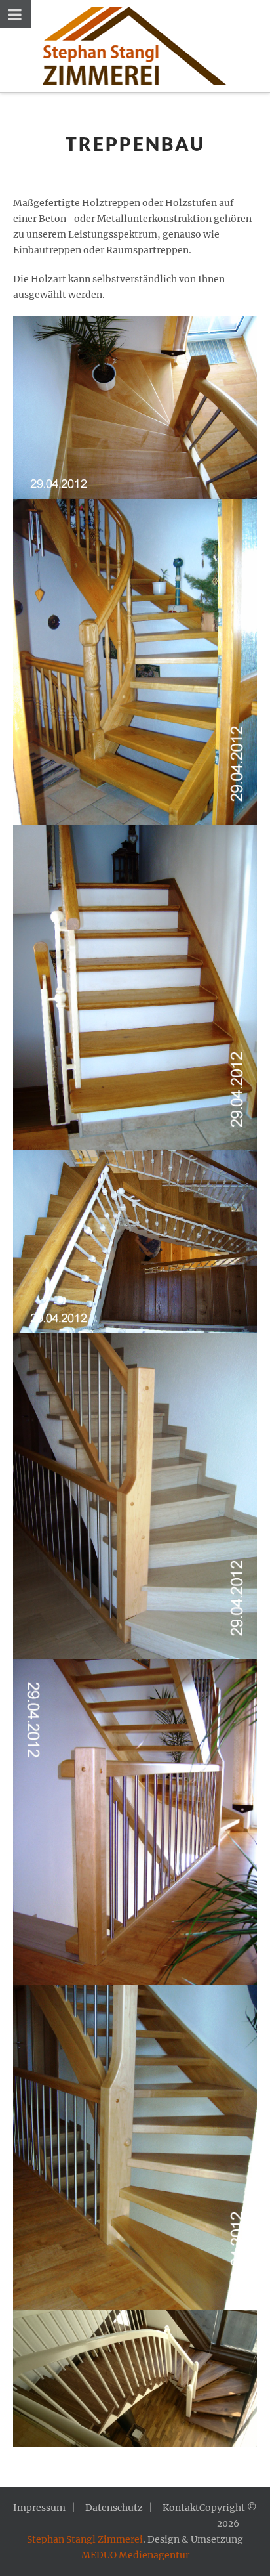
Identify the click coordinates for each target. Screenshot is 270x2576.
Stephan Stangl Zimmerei (85, 2539)
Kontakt (181, 2508)
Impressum (39, 2508)
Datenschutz (114, 2508)
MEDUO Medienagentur (135, 2555)
